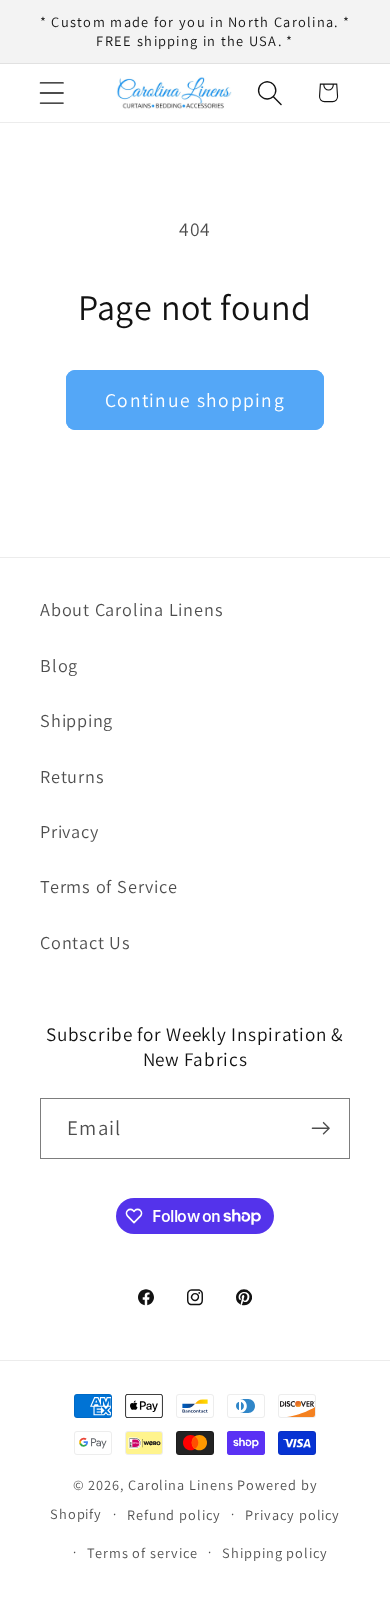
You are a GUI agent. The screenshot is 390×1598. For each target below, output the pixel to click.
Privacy (69, 831)
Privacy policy (292, 1514)
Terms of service (142, 1552)
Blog (59, 665)
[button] (51, 92)
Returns (72, 776)
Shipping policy (275, 1552)
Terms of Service (108, 886)
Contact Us (85, 942)
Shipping (76, 720)
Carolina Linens (181, 1484)
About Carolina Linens (131, 609)
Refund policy (174, 1514)
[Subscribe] (320, 1128)
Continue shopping (195, 400)
